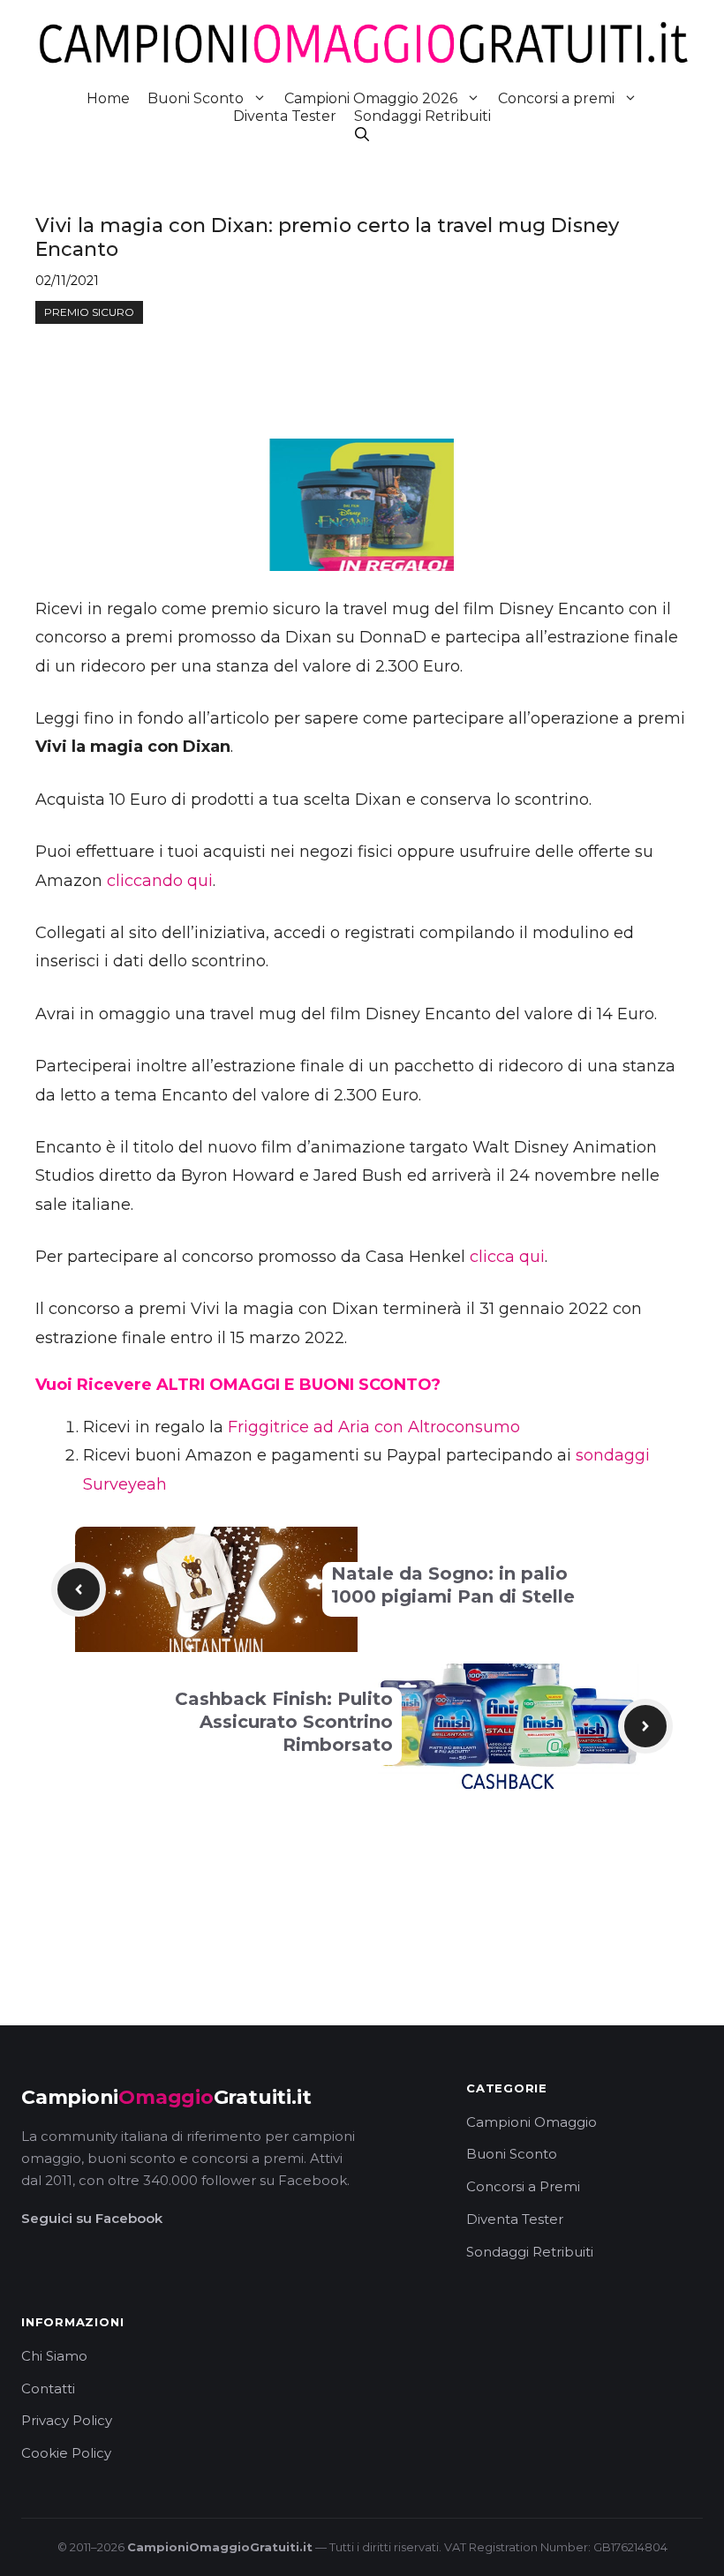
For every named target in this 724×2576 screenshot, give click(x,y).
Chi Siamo (54, 2356)
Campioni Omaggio (532, 2122)
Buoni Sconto (196, 98)
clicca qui (507, 1257)
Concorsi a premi (556, 98)
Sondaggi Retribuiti (422, 116)
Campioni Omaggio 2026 (371, 98)
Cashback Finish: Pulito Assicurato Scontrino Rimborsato (284, 1722)
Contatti (48, 2388)
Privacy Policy (67, 2420)
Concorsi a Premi (523, 2186)
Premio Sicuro (89, 312)
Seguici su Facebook (92, 2218)
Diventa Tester (285, 116)
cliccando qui (160, 881)
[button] (362, 135)
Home (108, 98)
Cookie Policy (66, 2453)
